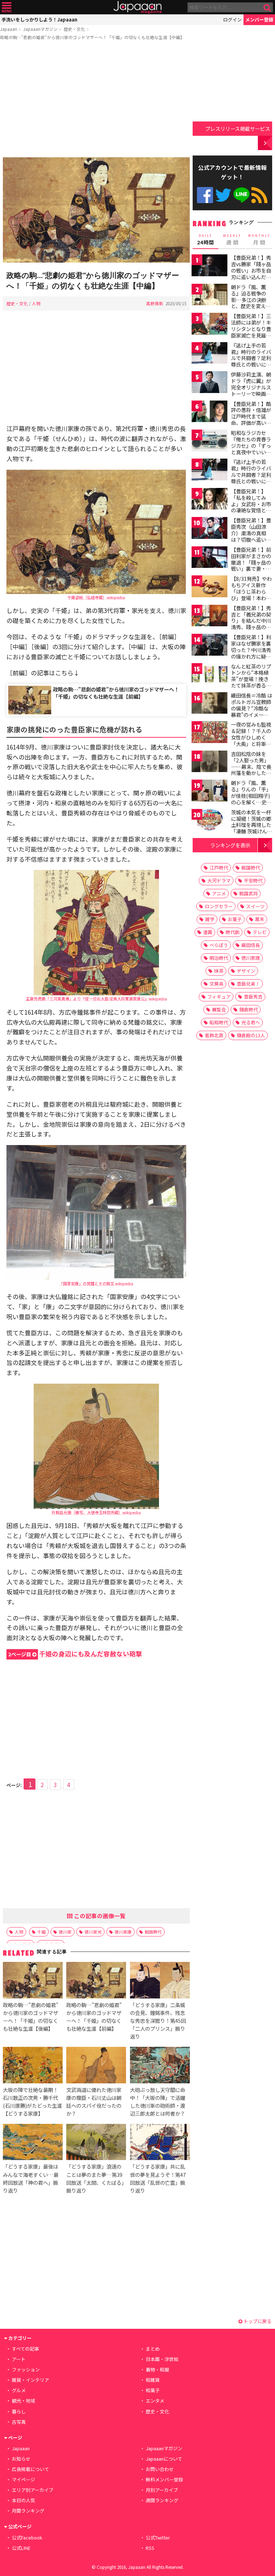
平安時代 (253, 880)
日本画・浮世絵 (162, 2359)
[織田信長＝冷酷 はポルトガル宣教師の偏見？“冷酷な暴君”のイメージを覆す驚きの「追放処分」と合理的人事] (209, 704)
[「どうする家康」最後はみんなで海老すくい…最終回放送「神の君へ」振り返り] (33, 2143)
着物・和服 (157, 2369)
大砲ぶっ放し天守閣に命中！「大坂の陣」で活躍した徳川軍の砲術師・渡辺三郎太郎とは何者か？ (158, 2101)
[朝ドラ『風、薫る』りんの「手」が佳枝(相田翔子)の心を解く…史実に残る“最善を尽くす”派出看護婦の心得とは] (209, 792)
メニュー (7, 7)
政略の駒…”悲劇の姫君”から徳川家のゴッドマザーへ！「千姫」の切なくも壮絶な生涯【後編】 (31, 2017)
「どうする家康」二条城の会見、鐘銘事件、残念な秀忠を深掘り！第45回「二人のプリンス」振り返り (158, 2020)
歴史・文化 (74, 29)
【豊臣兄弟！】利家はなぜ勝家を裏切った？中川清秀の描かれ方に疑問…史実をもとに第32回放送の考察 (251, 653)
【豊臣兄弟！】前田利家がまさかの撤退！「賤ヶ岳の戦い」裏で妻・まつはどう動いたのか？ (251, 565)
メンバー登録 (259, 20)
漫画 (208, 932)
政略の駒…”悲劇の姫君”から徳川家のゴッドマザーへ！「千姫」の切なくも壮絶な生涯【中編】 (92, 37)
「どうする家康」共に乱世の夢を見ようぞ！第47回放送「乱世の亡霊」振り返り (158, 2178)
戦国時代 (153, 1932)
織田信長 (251, 945)
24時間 (206, 240)
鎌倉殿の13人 (251, 1035)
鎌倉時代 (249, 1009)
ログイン (232, 20)
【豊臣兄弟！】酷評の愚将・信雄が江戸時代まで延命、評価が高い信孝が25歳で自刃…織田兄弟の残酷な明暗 (252, 423)
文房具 (216, 984)
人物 (36, 303)
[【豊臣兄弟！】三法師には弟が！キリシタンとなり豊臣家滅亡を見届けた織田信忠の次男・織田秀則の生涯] (209, 325)
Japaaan (137, 7)
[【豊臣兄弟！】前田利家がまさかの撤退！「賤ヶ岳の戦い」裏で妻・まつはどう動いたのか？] (209, 558)
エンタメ (155, 2401)
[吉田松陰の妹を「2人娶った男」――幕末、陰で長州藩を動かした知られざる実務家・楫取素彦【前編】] (209, 763)
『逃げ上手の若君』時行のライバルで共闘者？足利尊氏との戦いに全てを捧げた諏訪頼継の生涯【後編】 (251, 478)
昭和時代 (219, 1022)
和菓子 (153, 2390)
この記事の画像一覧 (99, 1916)
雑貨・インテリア (30, 2380)
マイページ (23, 2479)
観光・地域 (23, 2401)
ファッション (26, 2369)
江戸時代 (219, 868)
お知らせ (21, 2459)
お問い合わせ (160, 2469)
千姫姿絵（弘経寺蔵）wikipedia (96, 597)
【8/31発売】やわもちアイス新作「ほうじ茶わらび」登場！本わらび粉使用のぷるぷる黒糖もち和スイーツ (251, 598)
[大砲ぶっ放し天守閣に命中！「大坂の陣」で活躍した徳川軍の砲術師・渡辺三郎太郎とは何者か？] (160, 2066)
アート (19, 2359)
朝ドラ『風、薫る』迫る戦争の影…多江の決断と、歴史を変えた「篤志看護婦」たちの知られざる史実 (251, 306)
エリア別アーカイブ (33, 2490)
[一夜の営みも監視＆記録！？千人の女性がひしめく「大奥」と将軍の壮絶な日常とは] (209, 733)
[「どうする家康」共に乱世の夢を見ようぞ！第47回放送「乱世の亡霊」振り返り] (160, 2143)
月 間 (259, 240)
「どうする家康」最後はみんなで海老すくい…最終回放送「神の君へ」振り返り (31, 2178)
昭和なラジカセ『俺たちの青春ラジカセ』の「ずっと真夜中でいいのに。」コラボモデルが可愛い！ (251, 449)
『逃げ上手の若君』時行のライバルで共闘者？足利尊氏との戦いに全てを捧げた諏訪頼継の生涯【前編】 (251, 361)
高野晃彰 (155, 303)
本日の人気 (23, 2500)
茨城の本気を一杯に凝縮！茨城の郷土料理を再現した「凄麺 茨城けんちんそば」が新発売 (252, 825)
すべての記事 (25, 2349)
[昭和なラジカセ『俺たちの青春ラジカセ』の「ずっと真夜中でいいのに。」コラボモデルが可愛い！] (209, 442)
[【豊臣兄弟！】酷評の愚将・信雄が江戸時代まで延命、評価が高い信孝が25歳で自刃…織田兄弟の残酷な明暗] (209, 413)
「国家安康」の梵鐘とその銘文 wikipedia (96, 1283)
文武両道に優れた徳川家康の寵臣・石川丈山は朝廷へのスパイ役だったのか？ (94, 2101)
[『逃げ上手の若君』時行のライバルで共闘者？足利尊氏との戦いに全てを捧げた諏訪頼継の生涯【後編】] (209, 471)
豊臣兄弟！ (248, 984)
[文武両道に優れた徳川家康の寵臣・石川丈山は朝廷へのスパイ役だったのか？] (96, 2066)
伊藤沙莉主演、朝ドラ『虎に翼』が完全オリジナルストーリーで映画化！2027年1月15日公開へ (251, 390)
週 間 (232, 240)
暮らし (19, 2411)
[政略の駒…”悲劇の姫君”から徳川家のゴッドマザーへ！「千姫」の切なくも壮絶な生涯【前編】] (96, 1981)
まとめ (153, 2349)
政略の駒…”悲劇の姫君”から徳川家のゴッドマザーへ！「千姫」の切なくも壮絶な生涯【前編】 (116, 693)
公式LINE (242, 195)
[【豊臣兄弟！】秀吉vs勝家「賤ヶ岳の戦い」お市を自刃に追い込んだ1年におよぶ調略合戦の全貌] (209, 266)
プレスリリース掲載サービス (238, 128)
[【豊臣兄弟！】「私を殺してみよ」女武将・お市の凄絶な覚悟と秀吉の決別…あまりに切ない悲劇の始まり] (209, 500)
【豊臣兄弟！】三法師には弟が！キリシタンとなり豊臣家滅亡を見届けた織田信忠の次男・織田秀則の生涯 (251, 335)
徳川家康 (123, 1932)
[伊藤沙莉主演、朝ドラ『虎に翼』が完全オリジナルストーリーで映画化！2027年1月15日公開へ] (209, 383)
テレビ (260, 932)
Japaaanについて (164, 2459)
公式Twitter (223, 195)
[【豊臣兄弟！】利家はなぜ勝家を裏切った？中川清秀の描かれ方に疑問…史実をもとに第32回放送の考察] (209, 646)
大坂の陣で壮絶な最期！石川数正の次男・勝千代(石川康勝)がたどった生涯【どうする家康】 (32, 2101)
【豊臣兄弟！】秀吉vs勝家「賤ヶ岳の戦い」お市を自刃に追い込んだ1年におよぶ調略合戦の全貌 (251, 273)
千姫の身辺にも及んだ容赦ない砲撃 (75, 1654)
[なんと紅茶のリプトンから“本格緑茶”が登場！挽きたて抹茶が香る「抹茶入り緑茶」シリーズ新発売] (209, 675)
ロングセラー (219, 906)
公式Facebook (205, 195)
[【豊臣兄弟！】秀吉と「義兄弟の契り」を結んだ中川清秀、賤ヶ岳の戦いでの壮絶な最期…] (209, 617)
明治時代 (219, 958)
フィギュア (219, 997)
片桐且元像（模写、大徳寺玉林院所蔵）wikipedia (96, 1512)
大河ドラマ (219, 880)
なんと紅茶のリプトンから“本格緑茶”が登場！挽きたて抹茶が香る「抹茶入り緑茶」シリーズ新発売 (251, 682)
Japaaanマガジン (40, 29)
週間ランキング (162, 2500)
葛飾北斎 (214, 1035)
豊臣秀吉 (253, 997)
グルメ (19, 2390)
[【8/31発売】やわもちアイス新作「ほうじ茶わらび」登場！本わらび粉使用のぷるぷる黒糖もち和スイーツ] (209, 587)
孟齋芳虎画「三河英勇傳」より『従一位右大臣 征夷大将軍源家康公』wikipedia (96, 999)
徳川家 (65, 1932)
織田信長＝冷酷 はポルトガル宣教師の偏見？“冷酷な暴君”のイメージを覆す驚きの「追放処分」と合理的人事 (252, 714)
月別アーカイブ (162, 2490)
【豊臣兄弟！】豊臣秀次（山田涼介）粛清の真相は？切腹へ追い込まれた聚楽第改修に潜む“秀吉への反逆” (251, 539)
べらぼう (219, 945)
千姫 (42, 1932)
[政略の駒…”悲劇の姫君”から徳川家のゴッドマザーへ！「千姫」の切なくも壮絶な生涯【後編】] (33, 1981)
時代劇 (233, 932)
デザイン (246, 971)
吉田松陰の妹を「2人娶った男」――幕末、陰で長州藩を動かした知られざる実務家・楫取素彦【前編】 (251, 770)
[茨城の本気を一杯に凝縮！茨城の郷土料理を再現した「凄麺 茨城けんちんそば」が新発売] (209, 821)
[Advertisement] (96, 100)
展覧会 (219, 1009)
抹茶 (219, 971)
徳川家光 (93, 1932)
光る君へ (251, 1022)
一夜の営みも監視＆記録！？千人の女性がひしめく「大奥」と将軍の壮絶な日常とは (251, 737)
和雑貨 (153, 2380)
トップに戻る (257, 2321)
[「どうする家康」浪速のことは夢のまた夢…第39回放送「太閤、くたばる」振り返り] (96, 2143)
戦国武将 (249, 893)
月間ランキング (28, 2511)
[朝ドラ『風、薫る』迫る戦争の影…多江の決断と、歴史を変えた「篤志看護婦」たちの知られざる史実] (209, 296)
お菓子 (235, 919)
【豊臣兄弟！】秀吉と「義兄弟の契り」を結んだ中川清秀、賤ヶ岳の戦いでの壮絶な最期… (251, 624)
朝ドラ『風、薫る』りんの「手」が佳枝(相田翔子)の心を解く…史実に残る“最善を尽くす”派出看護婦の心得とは (251, 802)
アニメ (219, 893)
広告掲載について (30, 2469)
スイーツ (255, 906)
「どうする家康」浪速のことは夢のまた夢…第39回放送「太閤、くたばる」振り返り (95, 2178)
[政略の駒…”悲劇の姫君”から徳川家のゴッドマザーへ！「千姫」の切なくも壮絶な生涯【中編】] (96, 211)
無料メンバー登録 (164, 2479)
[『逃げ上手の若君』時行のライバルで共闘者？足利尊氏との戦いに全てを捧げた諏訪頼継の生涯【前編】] (209, 354)
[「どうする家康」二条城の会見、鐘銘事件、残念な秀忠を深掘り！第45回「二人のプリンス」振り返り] (160, 1981)
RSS (259, 195)
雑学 (210, 919)
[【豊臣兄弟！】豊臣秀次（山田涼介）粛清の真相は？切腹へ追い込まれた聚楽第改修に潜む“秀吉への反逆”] (209, 529)
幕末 (260, 919)
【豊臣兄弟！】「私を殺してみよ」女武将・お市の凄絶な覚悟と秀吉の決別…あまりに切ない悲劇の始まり (251, 510)
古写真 (19, 2422)
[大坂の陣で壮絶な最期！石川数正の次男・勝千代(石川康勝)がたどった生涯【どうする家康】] (33, 2066)
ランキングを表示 (230, 845)
